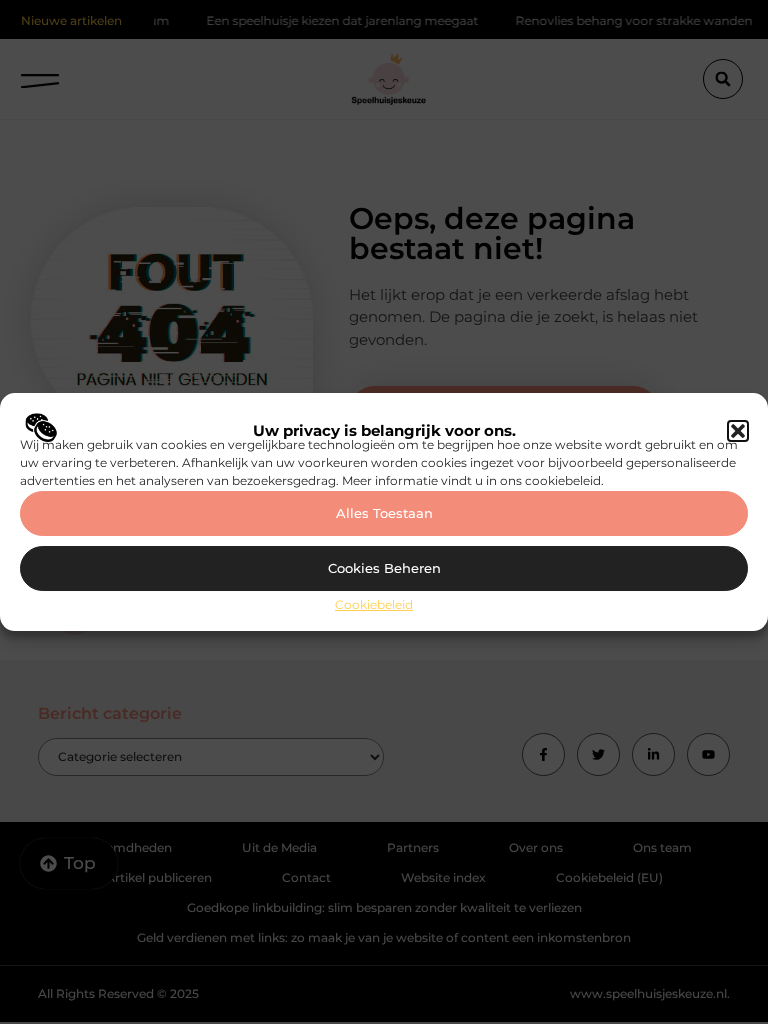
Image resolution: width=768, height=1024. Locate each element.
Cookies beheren (384, 568)
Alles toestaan (384, 513)
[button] (738, 431)
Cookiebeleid (374, 604)
